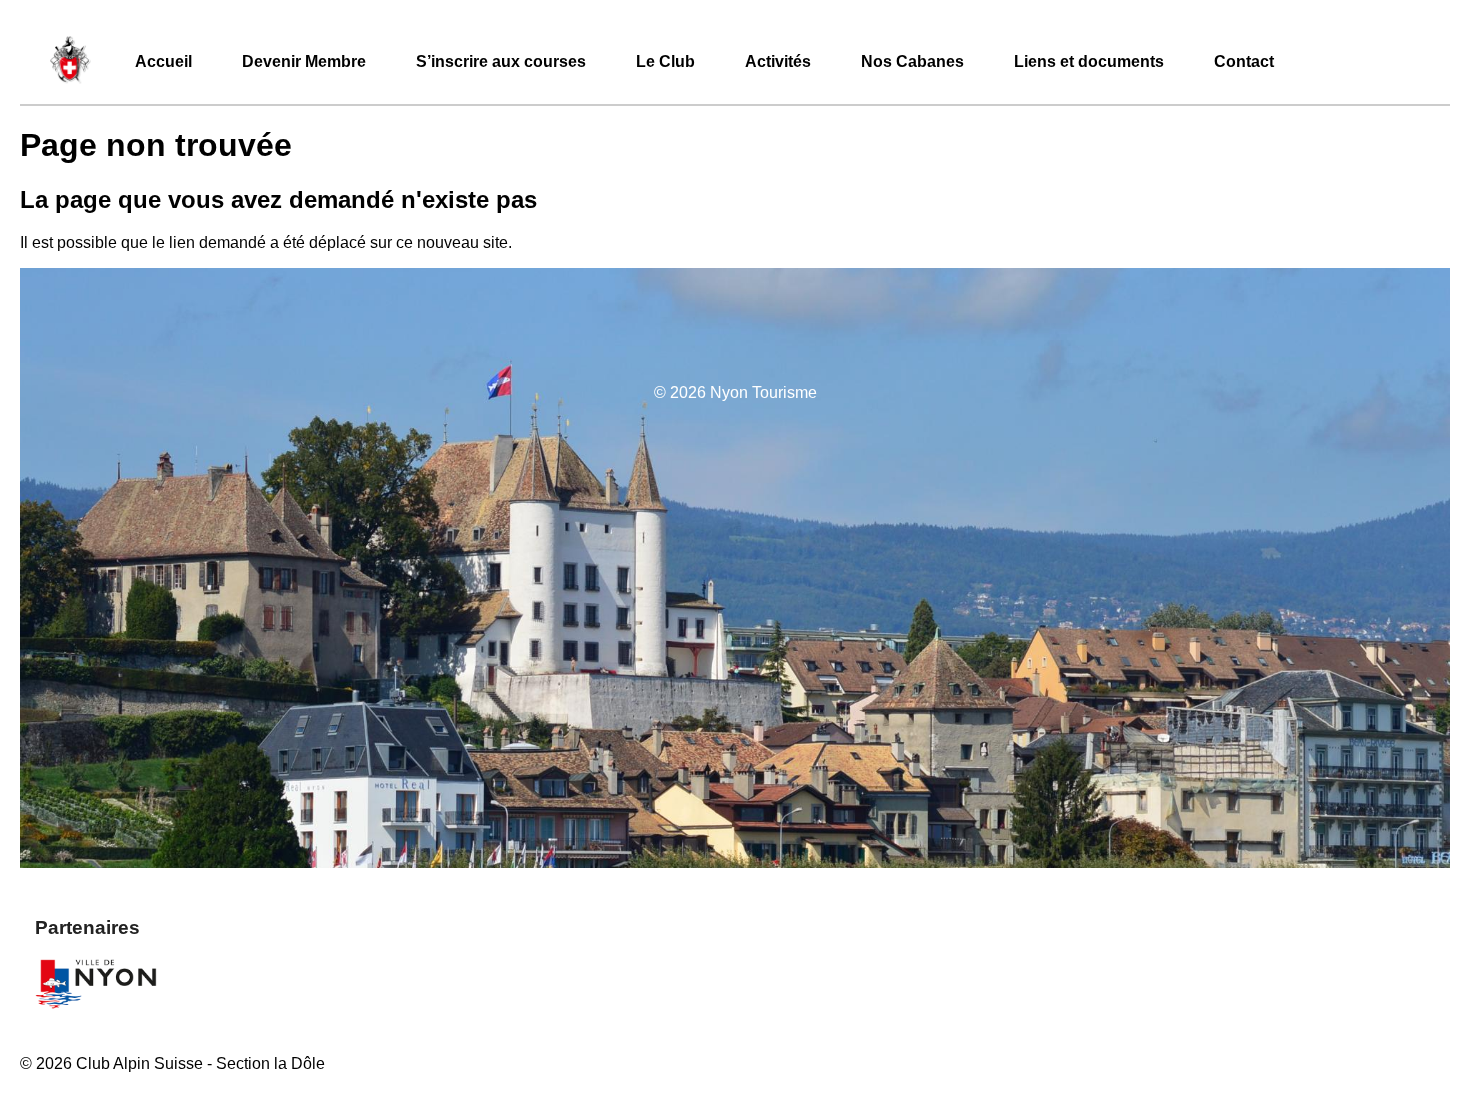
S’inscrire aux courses (501, 61)
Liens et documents (1089, 61)
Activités (778, 61)
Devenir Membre (304, 61)
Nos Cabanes (912, 61)
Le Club (665, 61)
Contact (1244, 61)
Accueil (163, 61)
